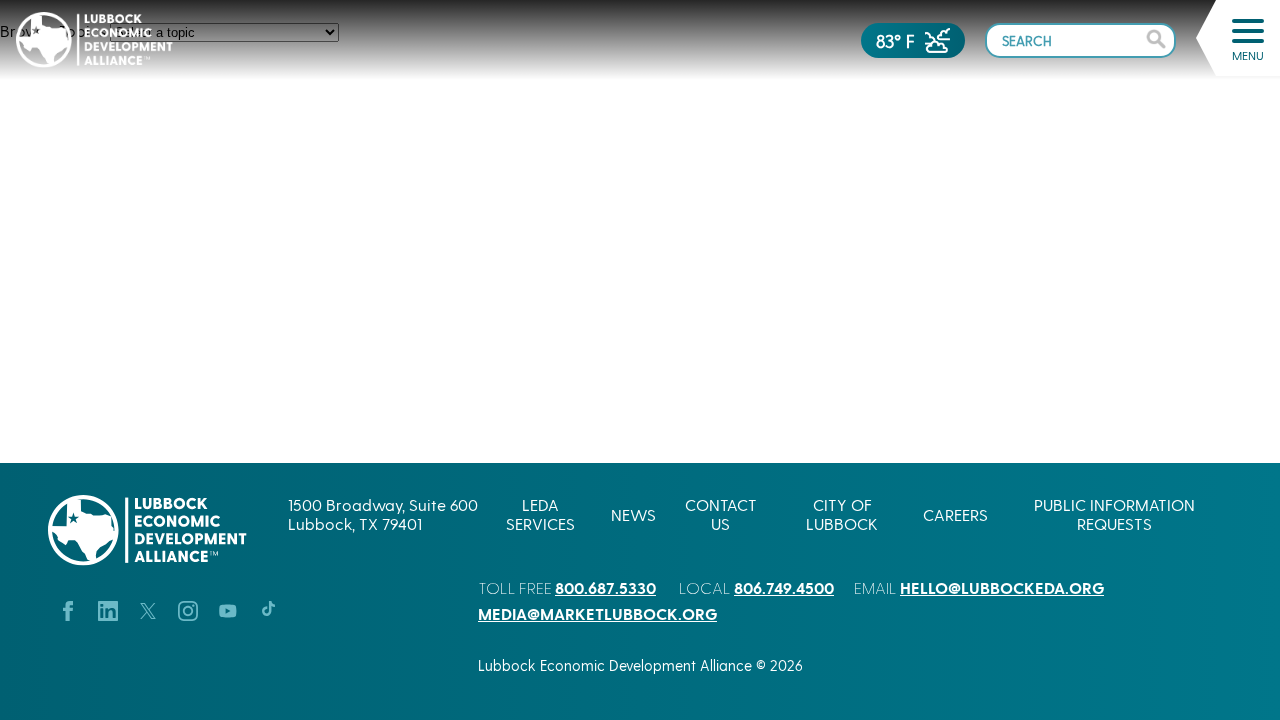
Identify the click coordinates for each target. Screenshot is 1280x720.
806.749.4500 (784, 587)
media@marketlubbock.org (597, 613)
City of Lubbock (842, 514)
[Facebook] (68, 608)
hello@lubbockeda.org (1002, 587)
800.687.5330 (605, 587)
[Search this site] (1080, 39)
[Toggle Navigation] (1248, 31)
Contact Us (721, 514)
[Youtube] (228, 608)
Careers (955, 514)
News (633, 514)
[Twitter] (148, 608)
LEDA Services (540, 514)
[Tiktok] (268, 608)
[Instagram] (188, 608)
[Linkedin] (108, 608)
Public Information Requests (1114, 514)
